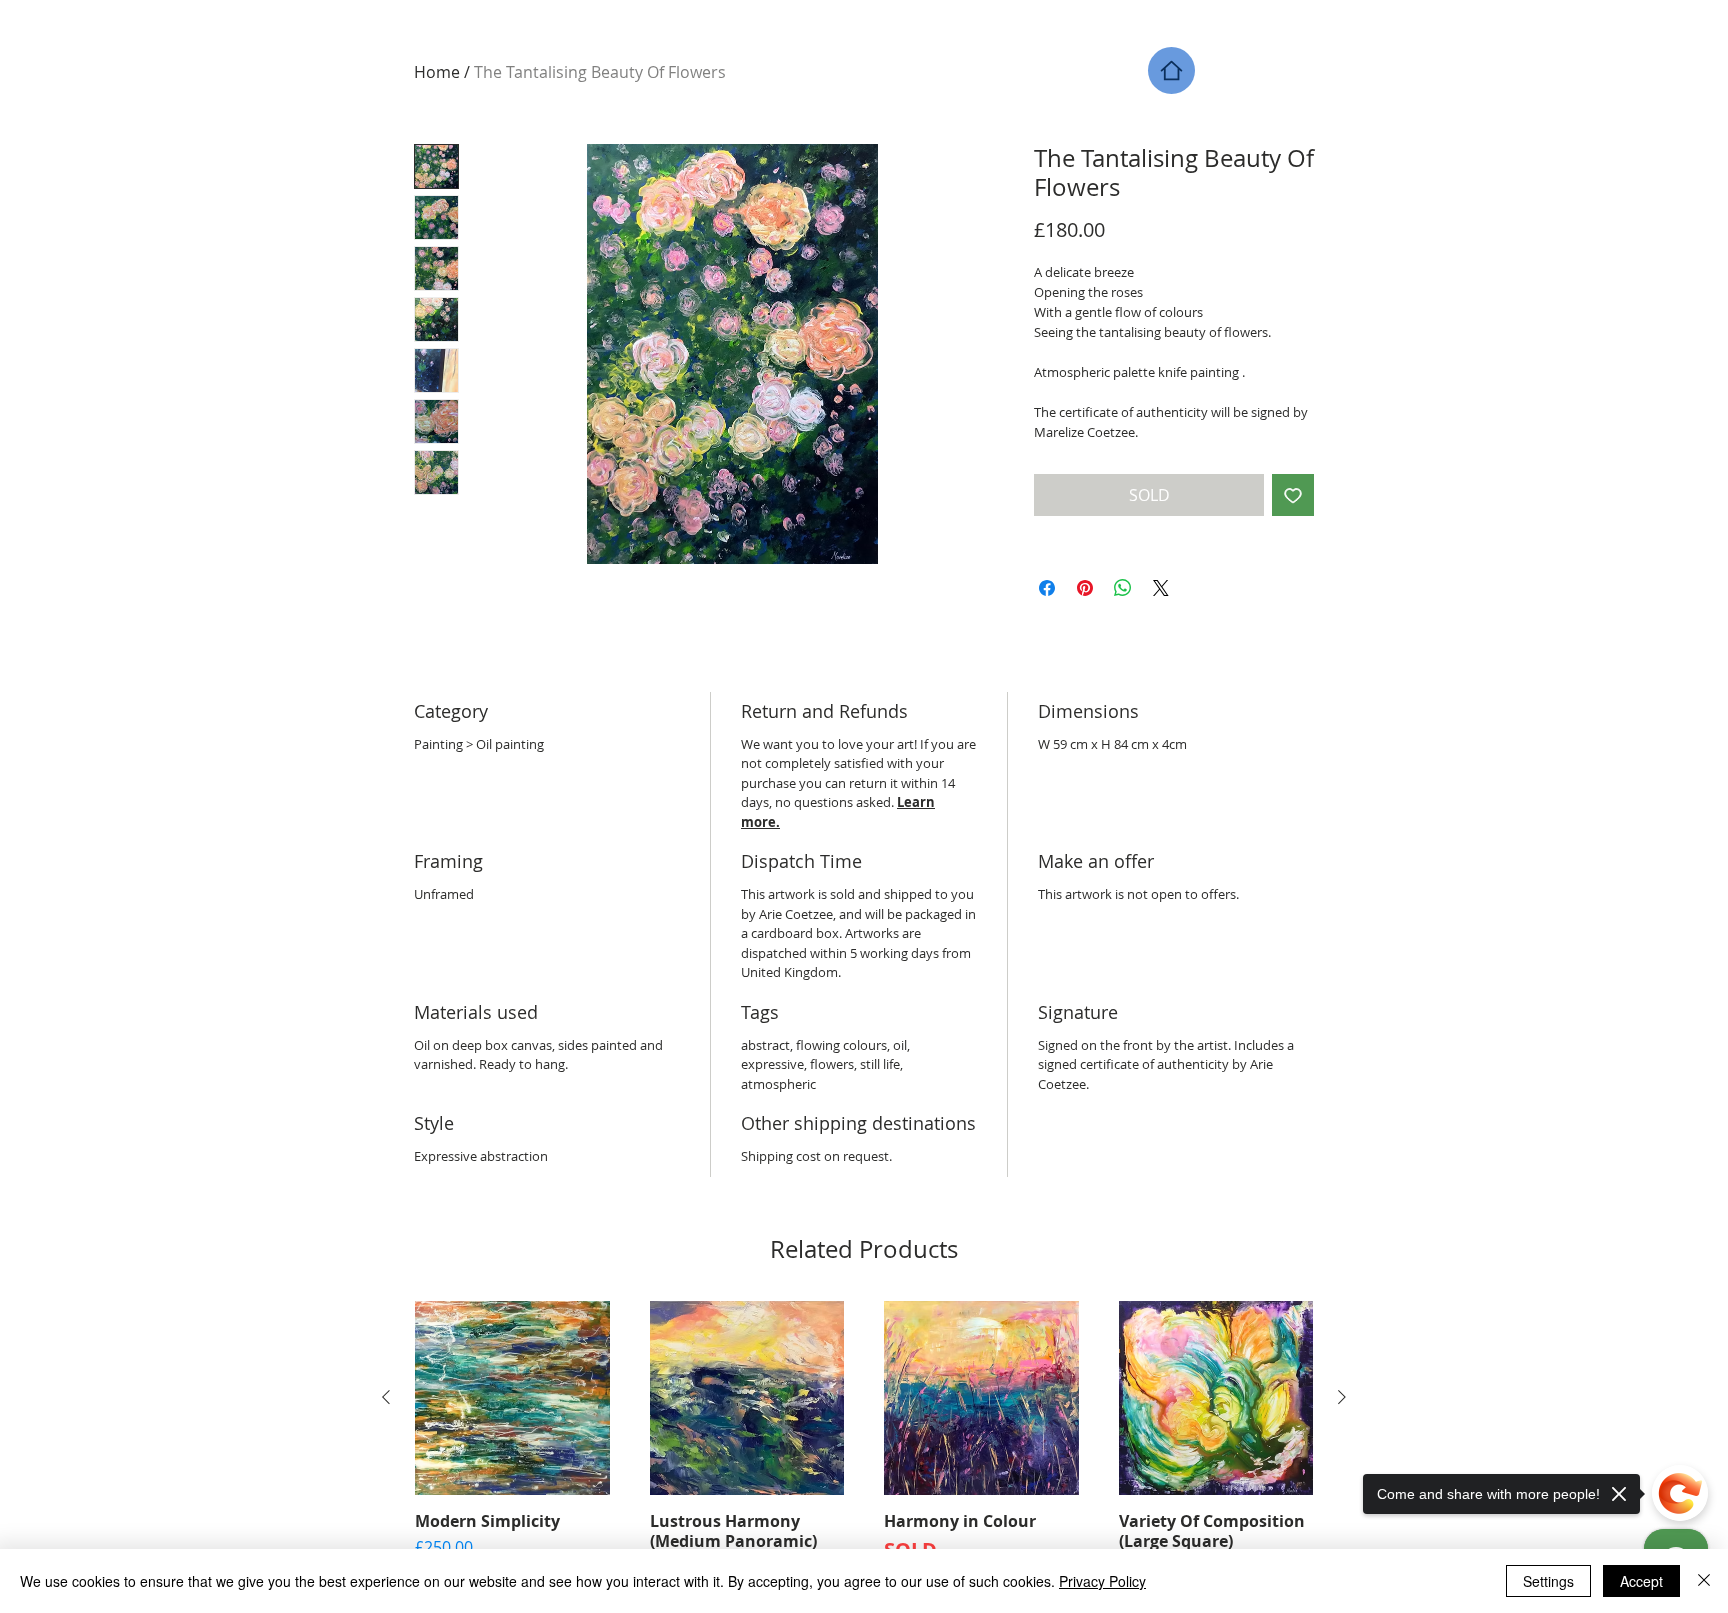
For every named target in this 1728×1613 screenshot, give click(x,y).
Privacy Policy (1102, 1581)
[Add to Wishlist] (1293, 495)
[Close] (1704, 1581)
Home (437, 72)
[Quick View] (512, 1398)
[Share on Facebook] (1047, 588)
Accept (1641, 1581)
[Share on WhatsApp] (1123, 588)
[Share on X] (1161, 588)
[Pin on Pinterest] (1085, 588)
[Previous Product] (386, 1397)
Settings (1548, 1581)
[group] (864, 1443)
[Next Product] (1342, 1397)
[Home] (1171, 70)
